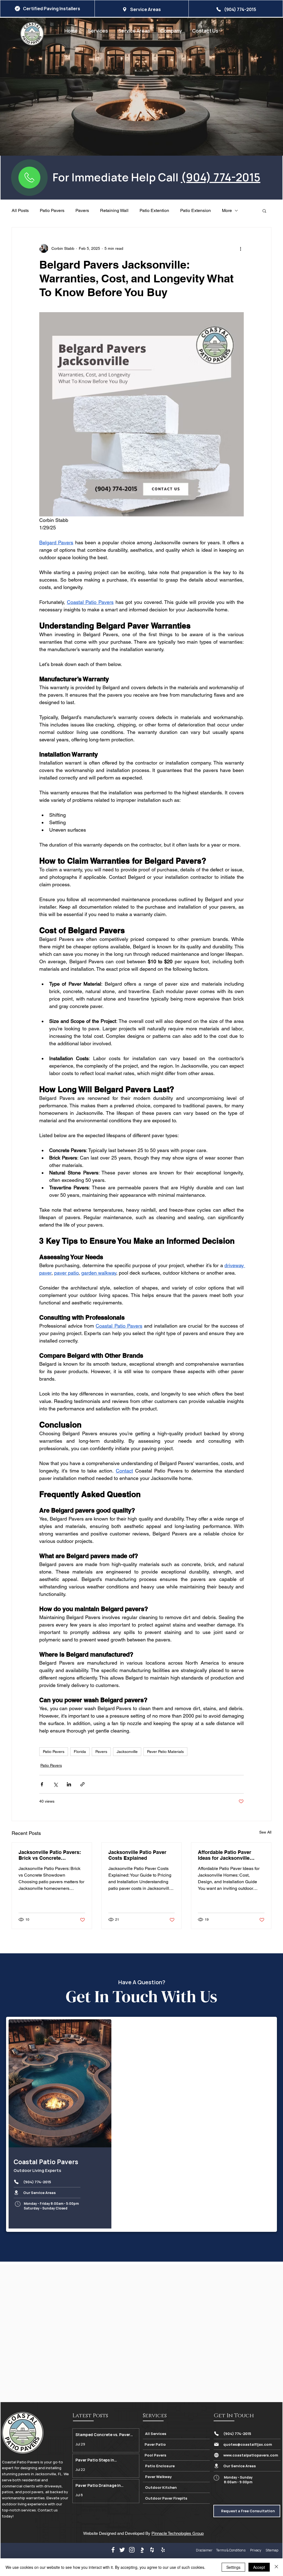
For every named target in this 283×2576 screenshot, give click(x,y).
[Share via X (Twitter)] (55, 1784)
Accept (259, 2567)
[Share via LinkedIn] (69, 1784)
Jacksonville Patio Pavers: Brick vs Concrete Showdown (50, 1855)
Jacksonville (127, 1752)
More (227, 210)
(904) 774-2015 (221, 177)
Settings (233, 2567)
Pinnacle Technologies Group (178, 2533)
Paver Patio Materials (165, 1752)
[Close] (276, 2567)
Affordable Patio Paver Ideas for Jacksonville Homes (225, 1855)
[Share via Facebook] (42, 1784)
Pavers (82, 210)
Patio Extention (154, 210)
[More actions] (240, 248)
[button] (171, 31)
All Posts (20, 210)
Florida (80, 1752)
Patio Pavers (52, 210)
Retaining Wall (114, 210)
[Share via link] (82, 1784)
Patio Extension (196, 210)
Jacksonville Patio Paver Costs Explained (137, 1855)
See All (265, 1832)
